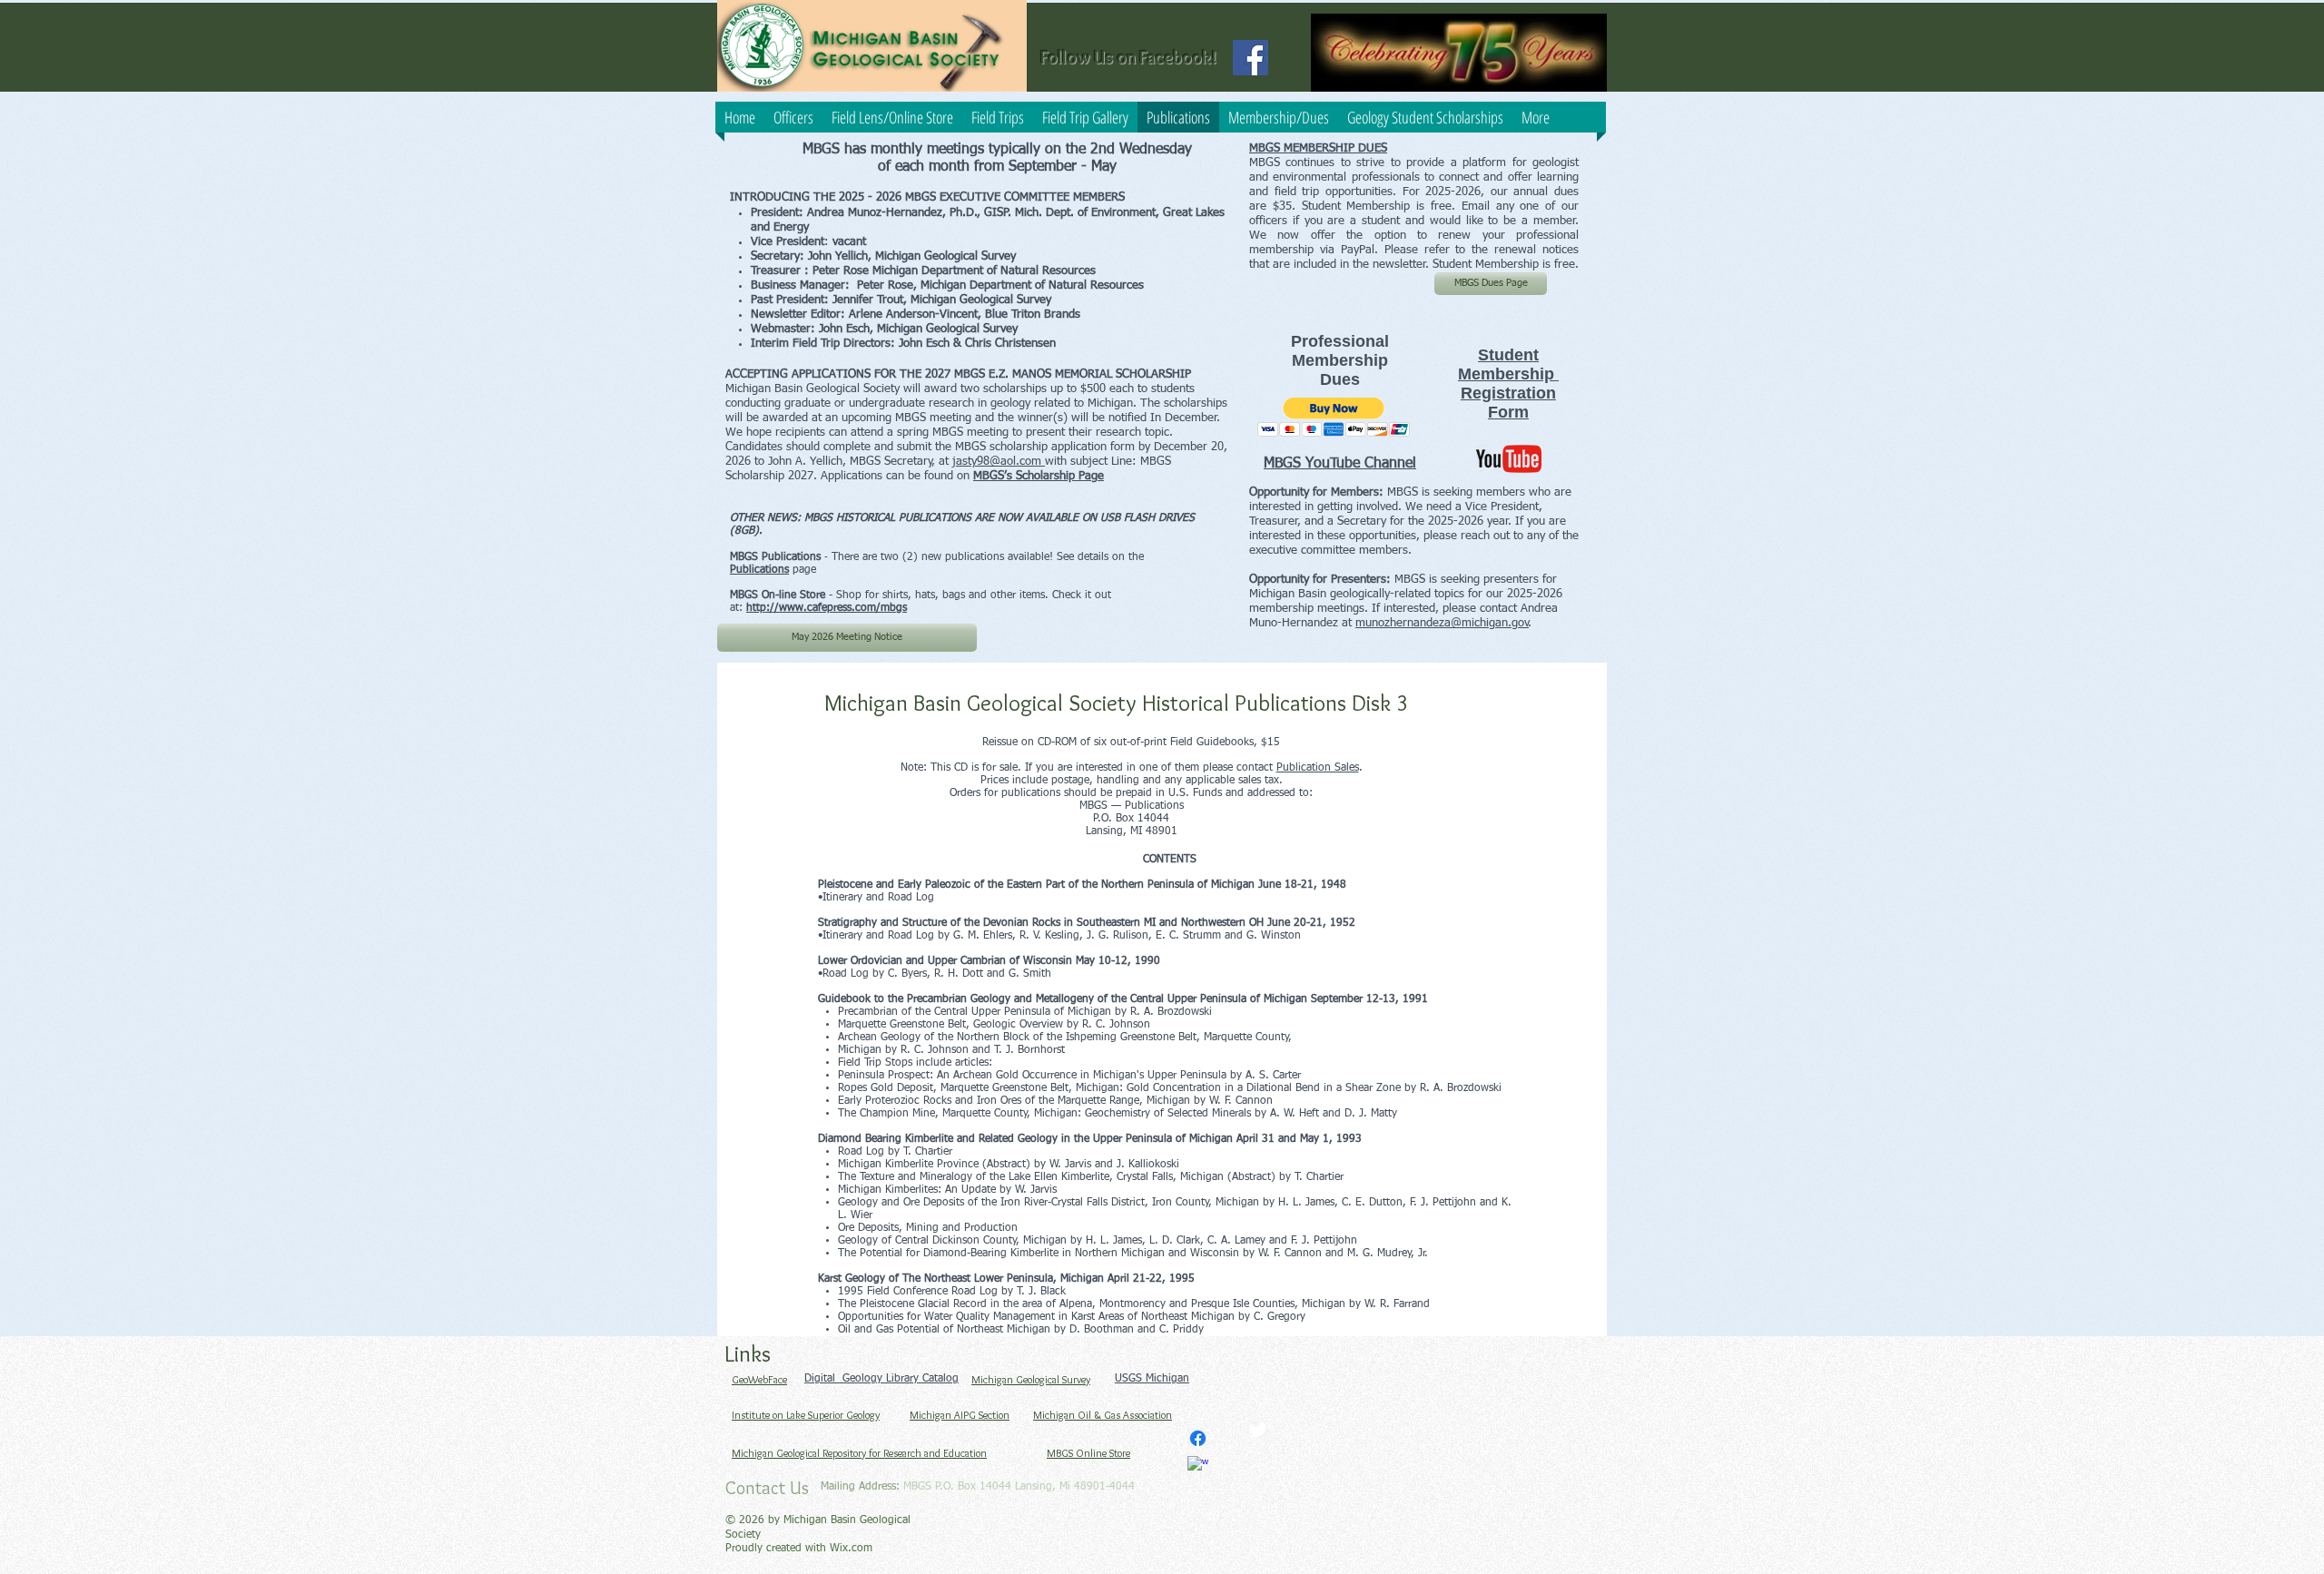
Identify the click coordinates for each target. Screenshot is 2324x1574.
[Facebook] (1198, 1438)
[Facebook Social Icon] (1251, 58)
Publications (759, 570)
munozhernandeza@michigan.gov (1442, 623)
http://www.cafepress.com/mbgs (827, 608)
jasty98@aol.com (999, 462)
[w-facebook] (1198, 1466)
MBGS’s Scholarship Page (1039, 476)
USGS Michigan (1152, 1379)
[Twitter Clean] (1258, 1430)
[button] (1334, 417)
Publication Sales (1318, 768)
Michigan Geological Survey (1031, 1379)
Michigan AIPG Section (960, 1415)
